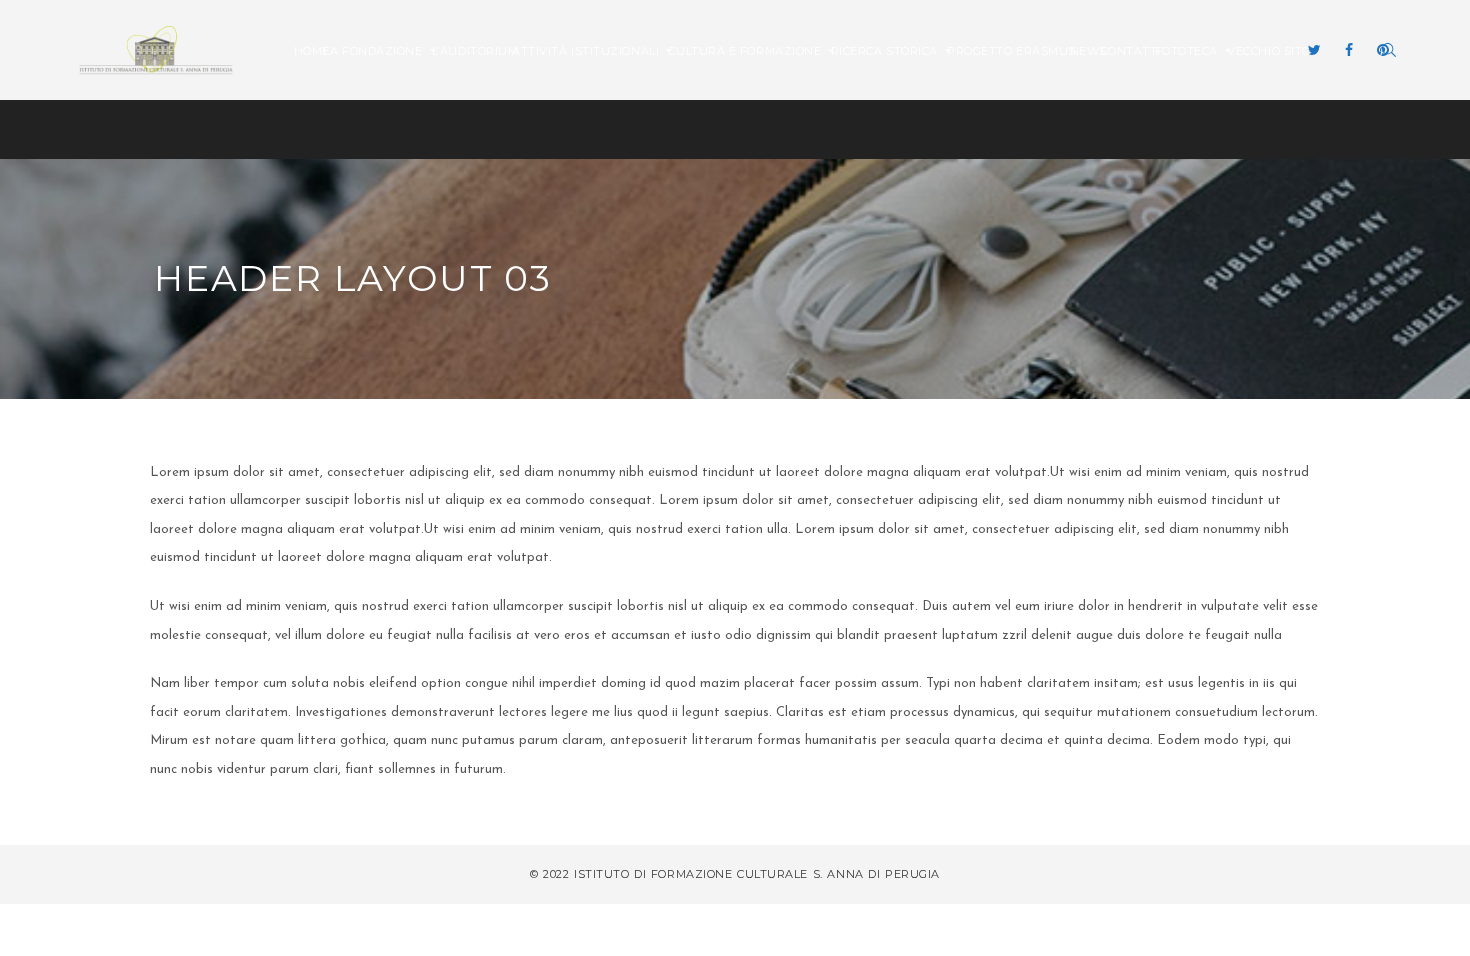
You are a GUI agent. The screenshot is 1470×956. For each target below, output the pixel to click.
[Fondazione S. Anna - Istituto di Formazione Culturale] (156, 48)
